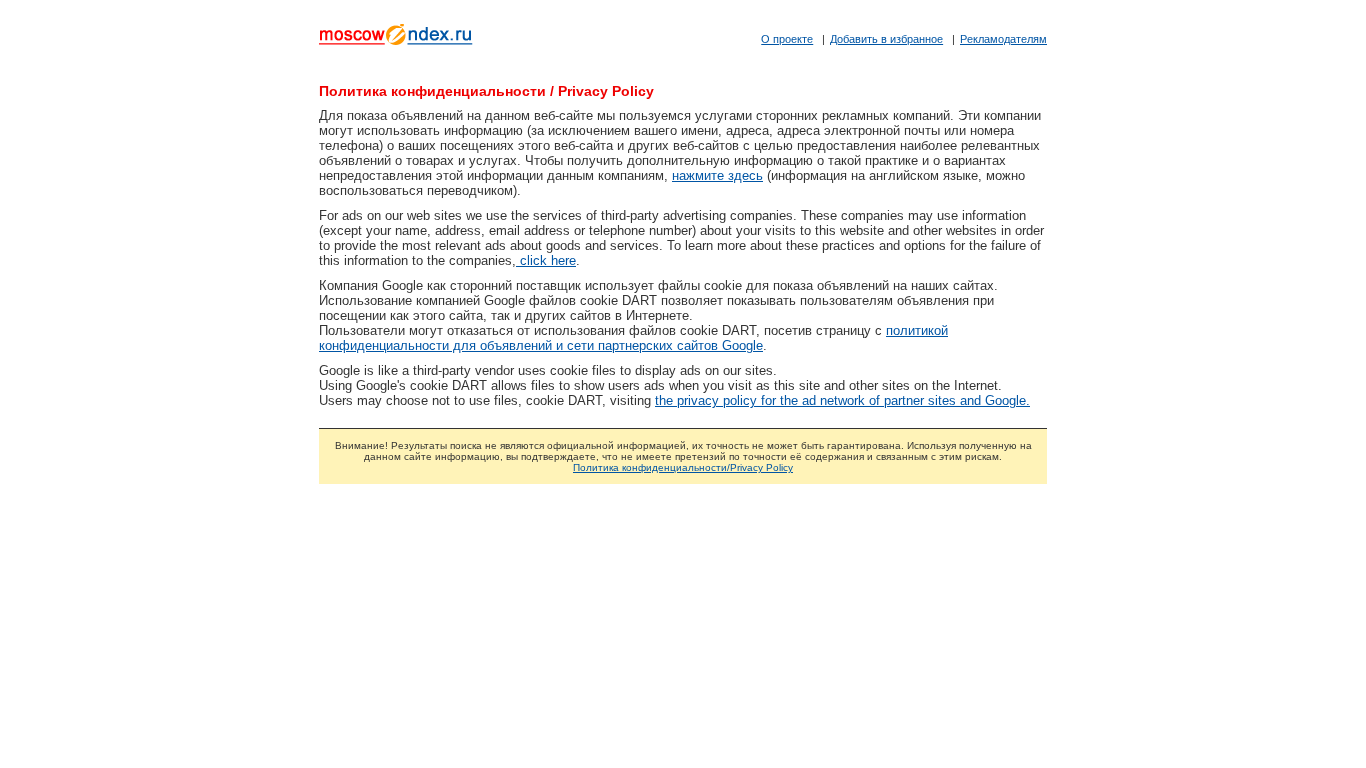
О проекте (787, 39)
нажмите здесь (717, 175)
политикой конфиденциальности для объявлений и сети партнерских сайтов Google (633, 338)
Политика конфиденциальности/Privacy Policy (683, 467)
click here (546, 260)
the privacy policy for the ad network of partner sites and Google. (842, 400)
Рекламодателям (1003, 39)
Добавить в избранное (886, 39)
